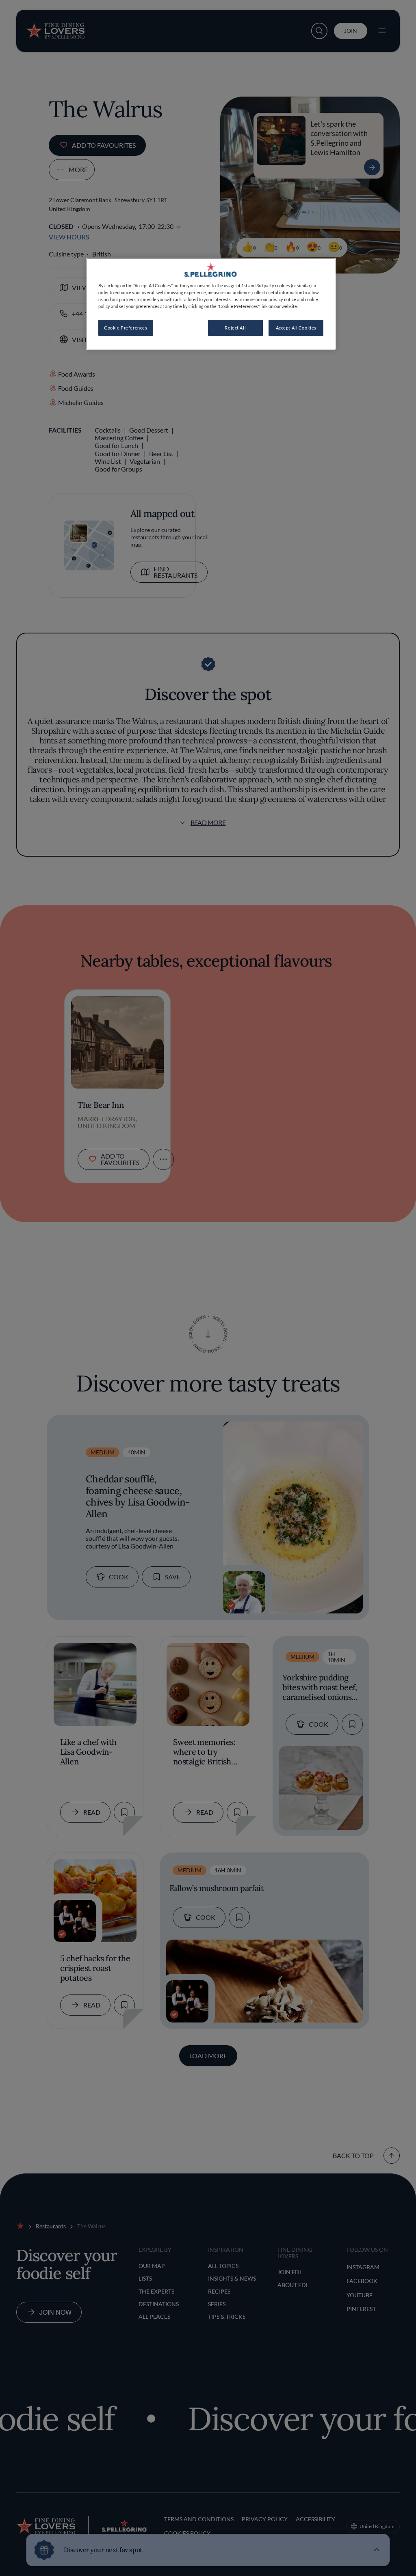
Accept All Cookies (296, 328)
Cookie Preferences (126, 328)
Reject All (235, 328)
